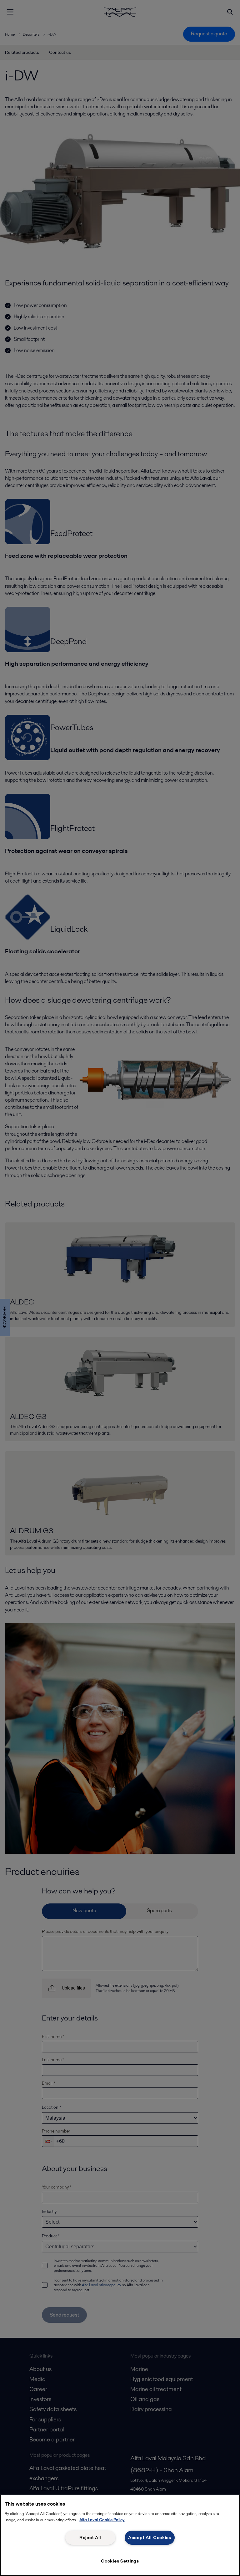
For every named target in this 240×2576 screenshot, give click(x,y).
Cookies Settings (120, 2561)
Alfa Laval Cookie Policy (102, 2520)
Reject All (90, 2538)
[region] (120, 2535)
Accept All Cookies (150, 2538)
